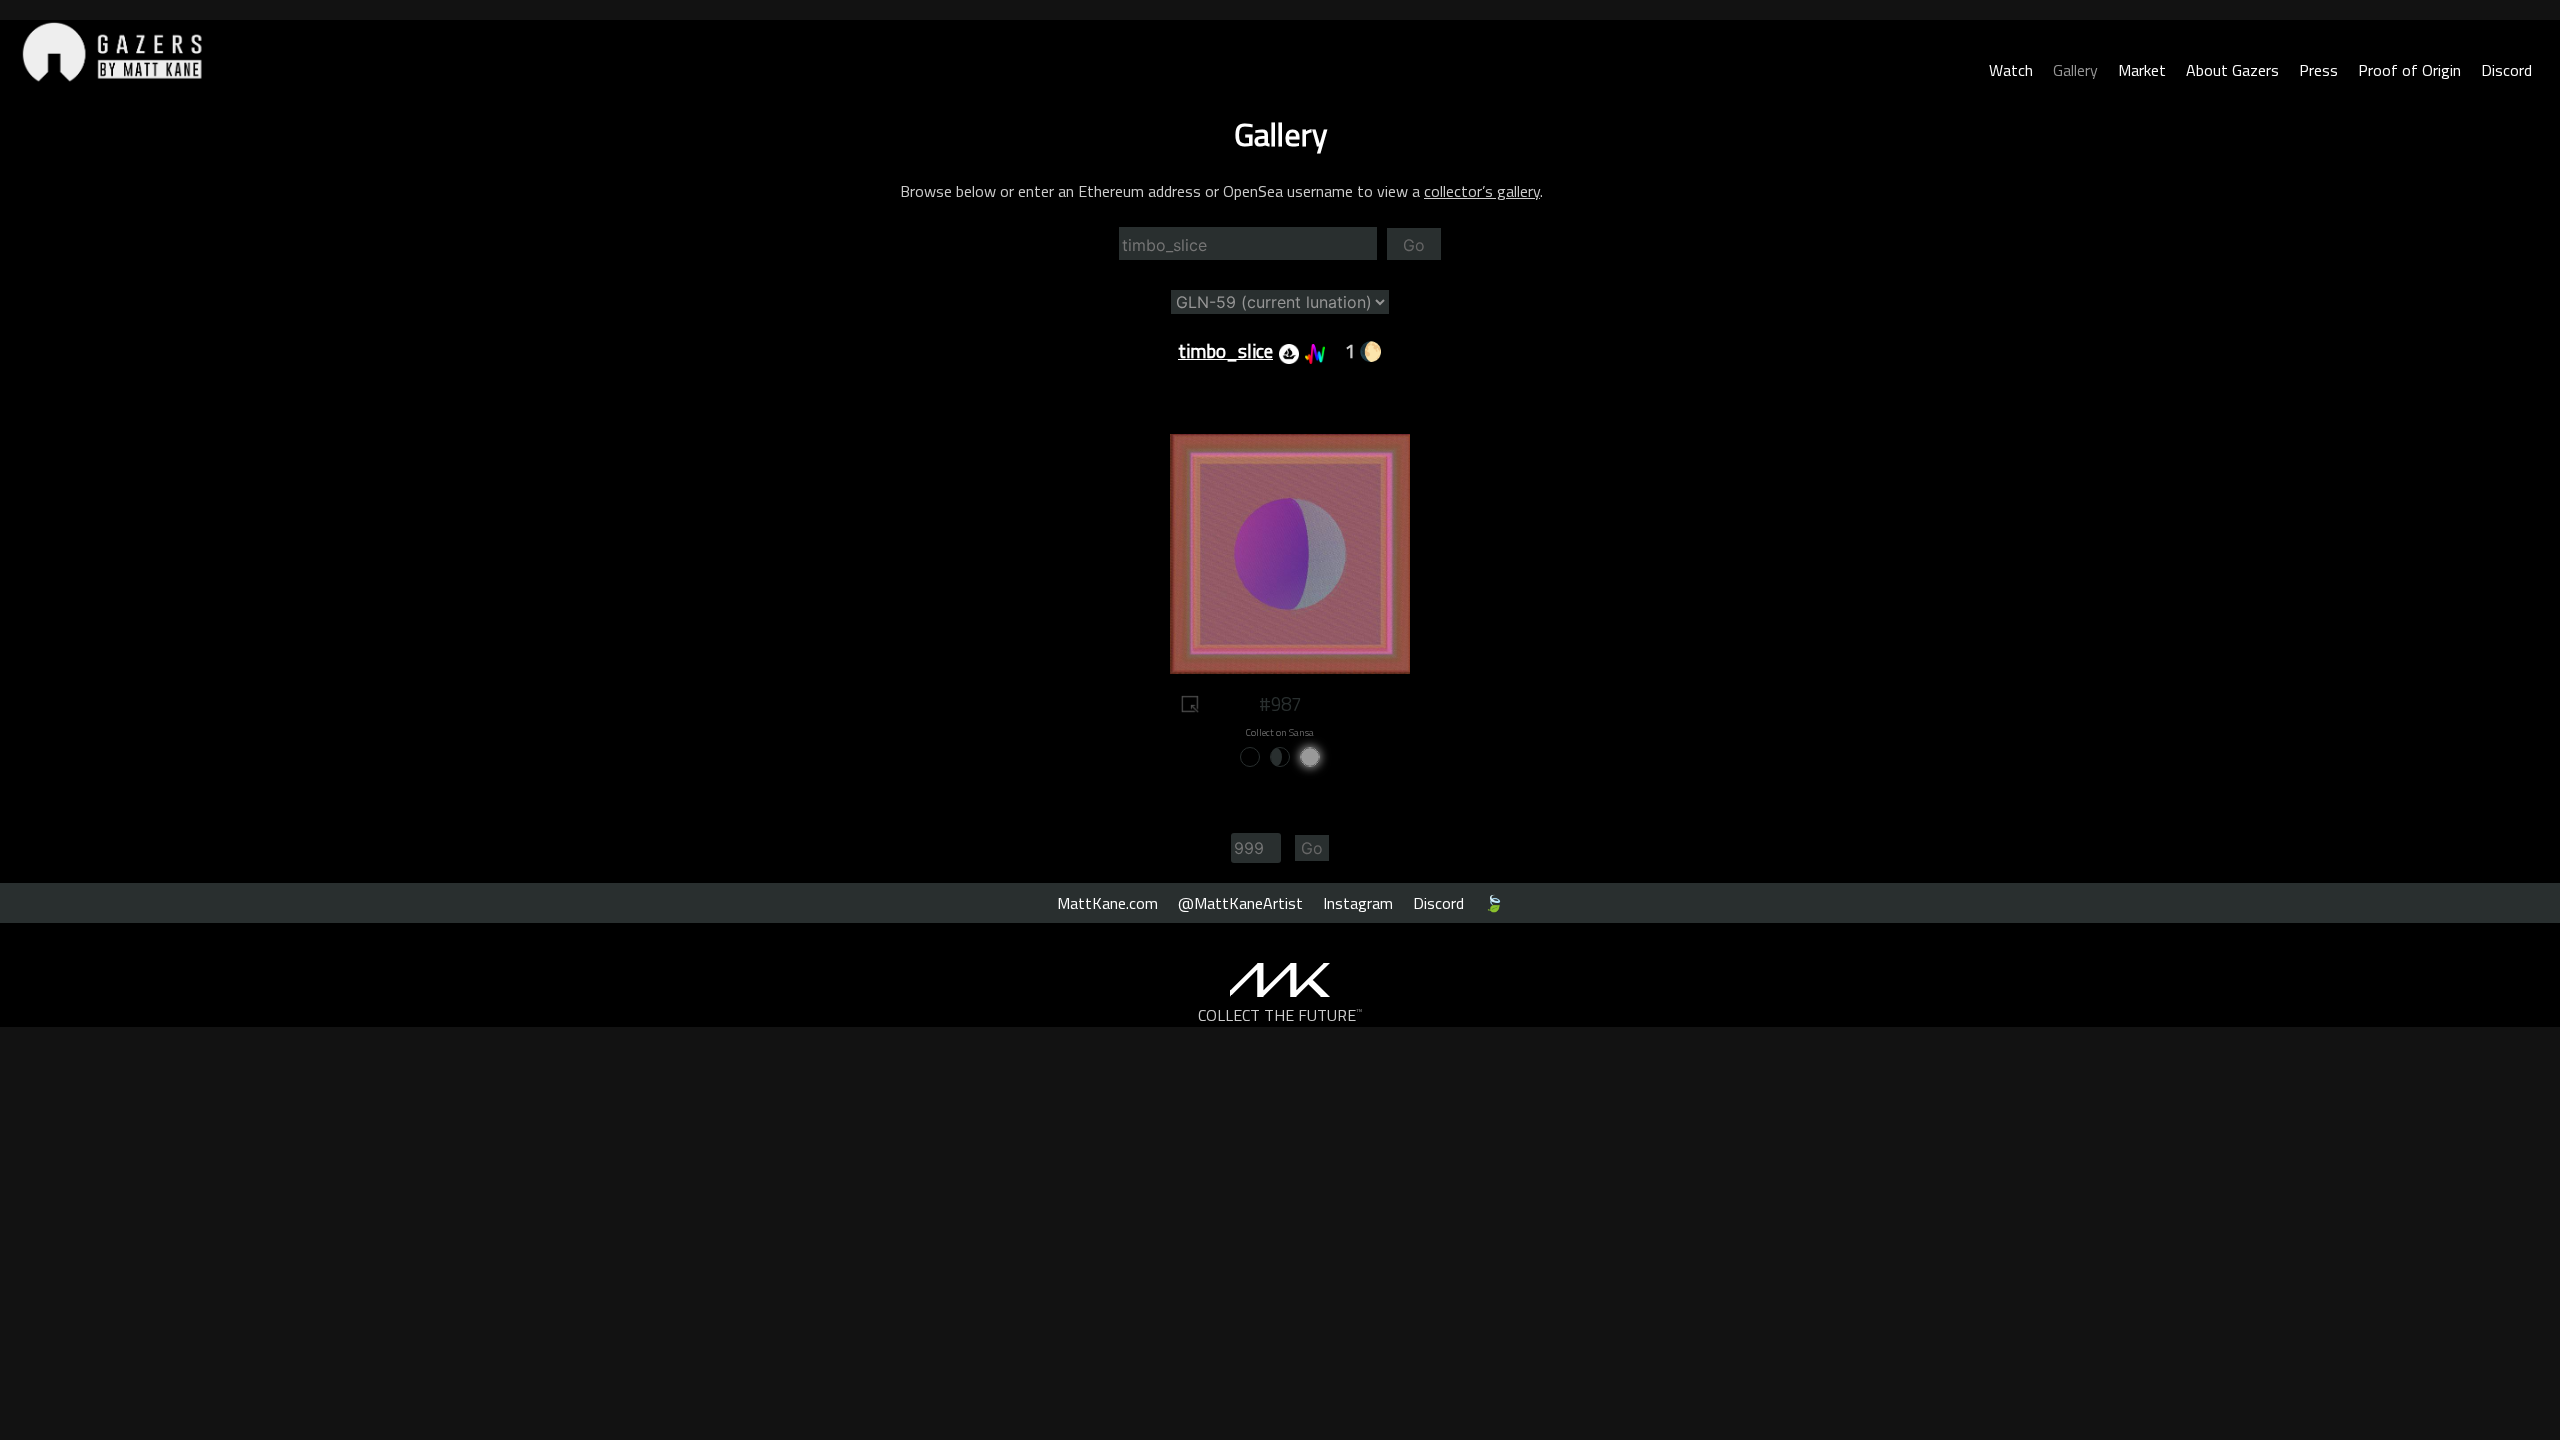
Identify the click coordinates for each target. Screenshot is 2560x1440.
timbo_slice (1225, 351)
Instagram (1358, 903)
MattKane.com (1107, 903)
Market (2142, 70)
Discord (2506, 70)
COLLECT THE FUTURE (1280, 1015)
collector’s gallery (1482, 191)
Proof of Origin (2409, 70)
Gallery (2075, 70)
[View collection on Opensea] (1286, 351)
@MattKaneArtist (1240, 903)
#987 (1280, 704)
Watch (2011, 70)
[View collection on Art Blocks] (1312, 351)
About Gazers (2232, 70)
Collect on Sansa (1280, 732)
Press (2318, 70)
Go (1414, 245)
